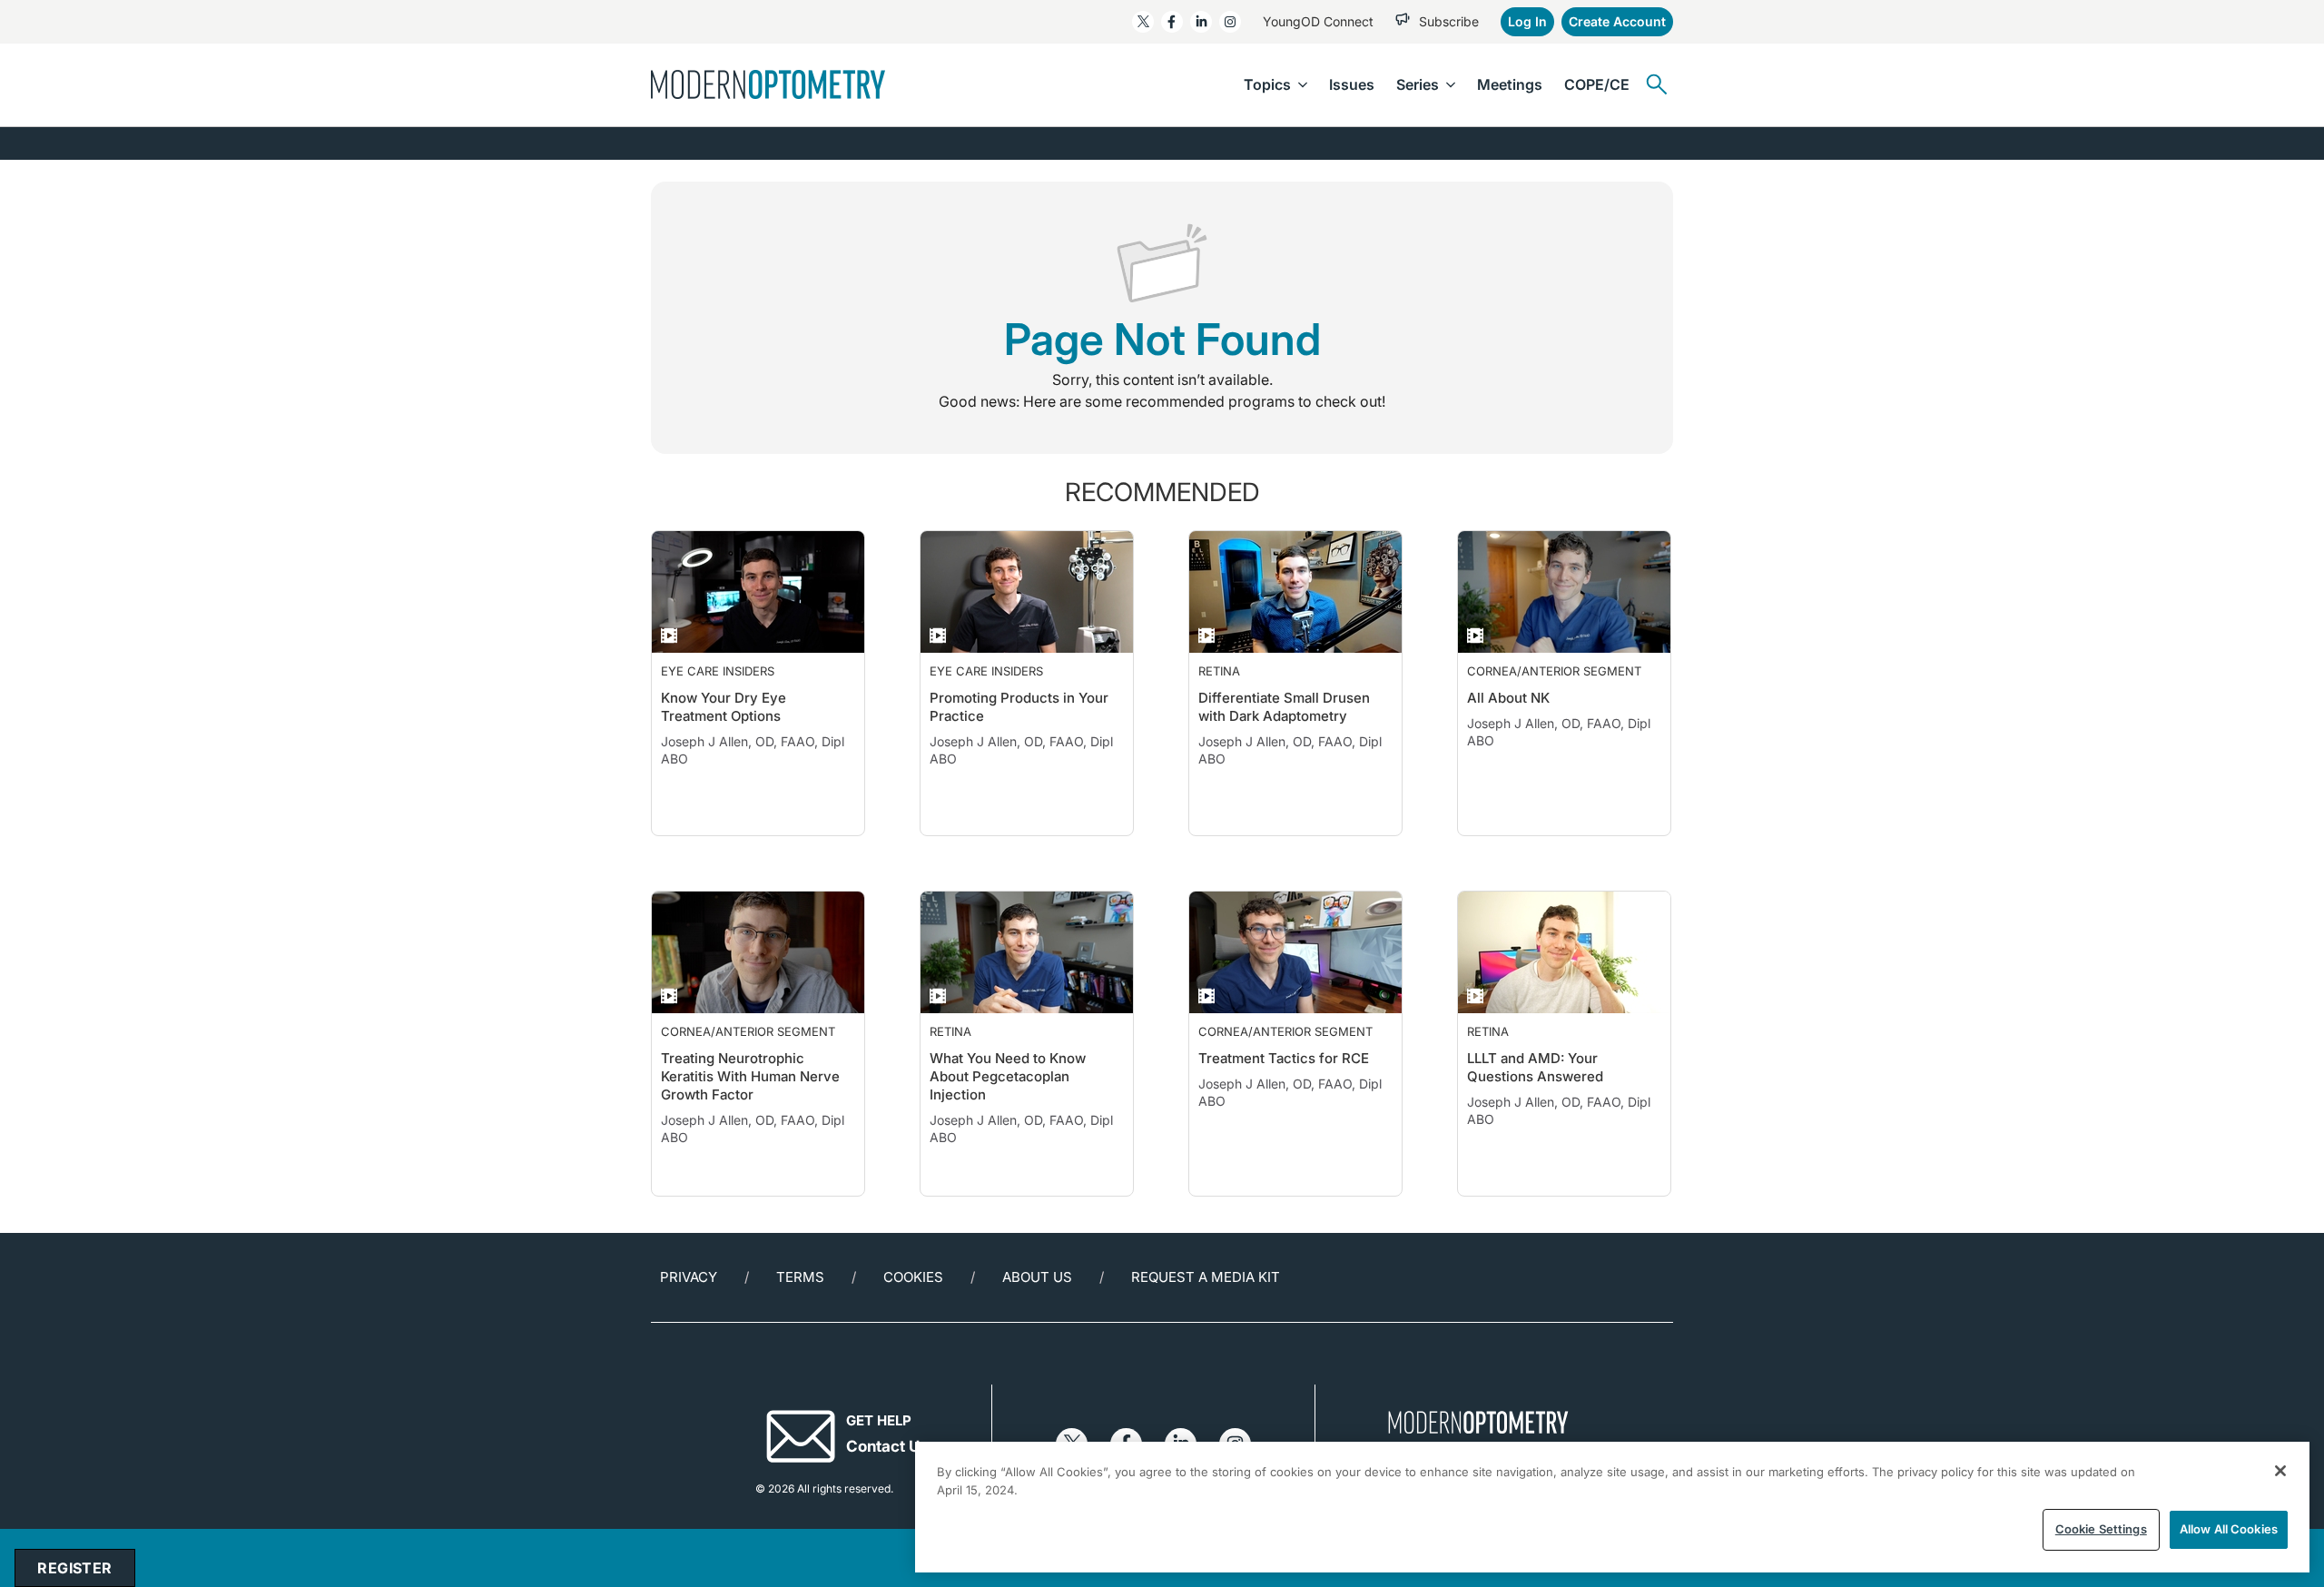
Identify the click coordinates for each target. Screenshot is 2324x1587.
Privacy (689, 1277)
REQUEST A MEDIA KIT (1206, 1277)
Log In (1527, 21)
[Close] (2280, 1471)
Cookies (913, 1277)
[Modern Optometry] (768, 84)
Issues (1352, 84)
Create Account (1617, 21)
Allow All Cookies (2229, 1529)
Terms (800, 1277)
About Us (1037, 1277)
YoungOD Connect (1318, 21)
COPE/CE (1597, 84)
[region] (1612, 1507)
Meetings (1510, 84)
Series (1418, 84)
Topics (1267, 84)
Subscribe (1449, 21)
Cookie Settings (2101, 1529)
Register (74, 1568)
